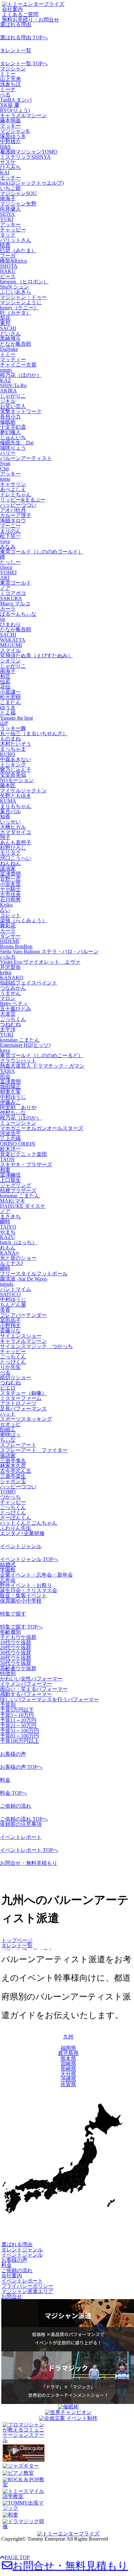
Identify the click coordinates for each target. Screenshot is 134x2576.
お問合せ (12, 2296)
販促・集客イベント (23, 1596)
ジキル (8, 401)
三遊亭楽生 (13, 1476)
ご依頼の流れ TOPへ (24, 1819)
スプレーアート (18, 1445)
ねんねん (10, 863)
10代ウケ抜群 (16, 1642)
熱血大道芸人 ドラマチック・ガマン (42, 1066)
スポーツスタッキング (26, 1419)
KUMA (8, 801)
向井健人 (10, 209)
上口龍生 (10, 1180)
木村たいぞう (16, 744)
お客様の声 (13, 1754)
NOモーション (17, 780)
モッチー (10, 178)
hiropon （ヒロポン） (24, 282)
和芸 (5, 676)
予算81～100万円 (20, 1736)
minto (6, 370)
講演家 (8, 868)
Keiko (6, 905)
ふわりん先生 (16, 1528)
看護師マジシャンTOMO (29, 152)
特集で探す (13, 1614)
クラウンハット (18, 1061)
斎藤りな (10, 1331)
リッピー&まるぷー (23, 500)
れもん (8, 1248)
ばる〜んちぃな (18, 614)
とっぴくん (13, 1362)
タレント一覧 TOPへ (24, 63)
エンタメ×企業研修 (22, 1533)
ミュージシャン (18, 1123)
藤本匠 (8, 785)
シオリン (10, 661)
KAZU (7, 1237)
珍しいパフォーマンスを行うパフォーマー (49, 1699)
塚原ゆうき (13, 136)
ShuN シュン (14, 287)
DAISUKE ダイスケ (23, 1206)
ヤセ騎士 (10, 889)
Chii (4, 469)
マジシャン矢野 (18, 204)
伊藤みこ (10, 1102)
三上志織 (10, 1139)
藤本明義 (10, 121)
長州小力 (10, 417)
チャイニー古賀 (18, 365)
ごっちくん (13, 1019)
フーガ (8, 256)
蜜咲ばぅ (10, 1435)
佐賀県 (68, 2084)
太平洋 (8, 1029)
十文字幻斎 (13, 427)
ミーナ (8, 89)
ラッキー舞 (13, 728)
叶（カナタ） (16, 313)
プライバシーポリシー (27, 2286)
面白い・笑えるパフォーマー (34, 1689)
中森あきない (16, 759)
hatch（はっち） (19, 1242)
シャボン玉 (13, 1481)
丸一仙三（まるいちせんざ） (34, 733)
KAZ (6, 380)
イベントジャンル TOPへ (29, 1559)
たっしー (10, 562)
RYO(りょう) (15, 110)
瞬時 (5, 1222)
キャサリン (13, 484)
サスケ (8, 162)
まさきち (10, 1216)
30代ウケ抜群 (16, 1653)
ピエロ (8, 1388)
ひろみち (10, 167)
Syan (5, 463)
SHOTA (9, 266)
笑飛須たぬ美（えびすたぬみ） (36, 656)
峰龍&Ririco (13, 261)
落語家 (8, 1455)
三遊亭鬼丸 (13, 1461)
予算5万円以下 (17, 1710)
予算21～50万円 (18, 1725)
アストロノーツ (18, 1403)
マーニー (10, 526)
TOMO (8, 1492)
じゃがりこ (13, 396)
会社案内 (12, 9)
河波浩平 (10, 1133)
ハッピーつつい (18, 505)
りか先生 (10, 1367)
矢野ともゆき (16, 796)
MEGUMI (11, 645)
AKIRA (8, 391)
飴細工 (8, 1429)
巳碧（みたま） (18, 250)
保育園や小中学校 (21, 1601)
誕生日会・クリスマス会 (29, 1590)
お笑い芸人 (13, 406)
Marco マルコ (15, 604)
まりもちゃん (16, 806)
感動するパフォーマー (26, 1694)
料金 (5, 1780)
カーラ (8, 609)
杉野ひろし (13, 848)
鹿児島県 (68, 2053)
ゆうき (8, 707)
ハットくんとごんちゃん (29, 1523)
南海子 (8, 198)
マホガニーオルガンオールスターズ (42, 1128)
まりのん (10, 531)
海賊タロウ (13, 520)
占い (5, 910)
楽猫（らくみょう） (23, 920)
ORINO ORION (18, 1144)
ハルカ (8, 957)
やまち (8, 1232)
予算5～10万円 (17, 1715)
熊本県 (68, 2058)
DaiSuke (9, 349)
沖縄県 (68, 2079)
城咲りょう (13, 448)
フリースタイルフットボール (34, 1274)
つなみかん (13, 988)
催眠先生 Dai (17, 443)
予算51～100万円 (20, 1731)
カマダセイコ (16, 832)
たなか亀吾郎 (16, 344)
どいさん (10, 334)
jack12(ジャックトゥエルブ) (32, 183)
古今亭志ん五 (16, 1471)
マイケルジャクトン (23, 791)
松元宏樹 (10, 697)
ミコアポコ (13, 593)
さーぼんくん (16, 1518)
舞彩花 (8, 926)
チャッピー (13, 230)
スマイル (10, 650)
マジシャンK (15, 131)
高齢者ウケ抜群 (18, 1668)
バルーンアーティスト (26, 458)
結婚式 (8, 1564)
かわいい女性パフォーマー (31, 1679)
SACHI (8, 328)
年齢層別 (10, 1632)
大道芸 (8, 1014)
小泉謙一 (10, 692)
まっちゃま (13, 749)
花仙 (5, 687)
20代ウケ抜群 (16, 1647)
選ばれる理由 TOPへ (24, 37)
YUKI (7, 219)
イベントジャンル (21, 1546)
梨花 (5, 318)
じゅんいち (13, 437)
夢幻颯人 (10, 432)
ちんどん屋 (13, 1305)
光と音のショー (18, 1258)
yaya (5, 541)
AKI (5, 578)
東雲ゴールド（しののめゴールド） (42, 552)
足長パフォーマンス (23, 1409)
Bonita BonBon (16, 946)
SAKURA (11, 598)
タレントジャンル (22, 2250)
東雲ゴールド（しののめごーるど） (42, 1055)
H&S (5, 147)
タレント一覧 (16, 50)
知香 (5, 817)
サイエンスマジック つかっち (36, 1346)
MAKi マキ (13, 1201)
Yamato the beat (16, 718)
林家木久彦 (13, 1466)
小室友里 (10, 884)
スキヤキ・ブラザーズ (26, 1164)
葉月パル (10, 811)
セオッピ (10, 1424)
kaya (5, 1050)
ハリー (8, 453)
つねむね (10, 1024)
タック (8, 235)
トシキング (13, 765)
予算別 (8, 1705)
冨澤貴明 (10, 874)
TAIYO (8, 1227)
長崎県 (68, 2069)
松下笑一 (10, 536)
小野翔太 (10, 1325)
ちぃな (8, 1440)
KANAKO (12, 978)
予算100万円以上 (20, 1741)
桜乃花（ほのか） (21, 375)
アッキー (10, 224)
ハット (8, 1414)
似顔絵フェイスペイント (29, 983)
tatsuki (7, 1284)
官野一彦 (10, 879)
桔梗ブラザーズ (18, 1190)
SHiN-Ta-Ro (13, 385)
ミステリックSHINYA (25, 157)
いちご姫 (10, 188)
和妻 (5, 1170)
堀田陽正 (10, 1087)
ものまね (10, 739)
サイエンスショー (21, 1336)
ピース (8, 276)
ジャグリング (16, 1185)
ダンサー (10, 936)
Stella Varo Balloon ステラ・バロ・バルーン (49, 952)
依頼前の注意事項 (21, 1824)
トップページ (17, 1940)
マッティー (13, 359)
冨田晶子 (10, 1320)
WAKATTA (13, 640)
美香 (5, 1310)
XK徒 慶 (10, 105)
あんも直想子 (16, 842)
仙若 (5, 681)
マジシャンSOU (18, 193)
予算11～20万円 (18, 1720)
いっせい (10, 822)
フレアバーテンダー (23, 1315)
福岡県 (68, 2048)
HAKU (8, 271)
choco (6, 567)
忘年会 (8, 1580)
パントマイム (16, 1289)
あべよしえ (13, 489)
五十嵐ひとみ (16, 1009)
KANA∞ (10, 1253)
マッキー (10, 126)
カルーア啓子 (16, 515)
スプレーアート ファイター (34, 1450)
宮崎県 (68, 2064)
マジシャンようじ (21, 302)
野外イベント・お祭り (26, 1585)
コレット (10, 915)
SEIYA (7, 214)
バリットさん (16, 240)
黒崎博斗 (10, 339)
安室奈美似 (13, 775)
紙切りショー (16, 1377)
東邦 (5, 323)
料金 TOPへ (13, 1793)
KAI (5, 173)
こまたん (10, 702)
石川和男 (10, 900)
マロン (8, 998)
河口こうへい (16, 858)
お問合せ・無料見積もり (29, 1863)
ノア (5, 588)
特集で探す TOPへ (21, 1627)
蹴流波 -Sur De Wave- (24, 1279)
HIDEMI (9, 941)
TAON (7, 1159)
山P (4, 723)
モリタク (10, 853)
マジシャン (13, 69)
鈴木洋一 (10, 1149)
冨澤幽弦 (10, 1175)
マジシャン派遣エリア (27, 2291)
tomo (5, 479)
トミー (8, 74)
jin (3, 619)
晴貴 (5, 245)
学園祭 (8, 1570)
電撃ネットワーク (21, 411)
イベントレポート (21, 1837)
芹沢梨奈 (10, 967)
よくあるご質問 (20, 14)
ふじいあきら (16, 292)
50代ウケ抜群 (16, 1663)
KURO (8, 754)
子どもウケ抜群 (18, 1637)
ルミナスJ (11, 1263)
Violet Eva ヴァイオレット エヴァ (40, 962)
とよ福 (8, 713)
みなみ (8, 546)
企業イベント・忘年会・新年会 (36, 1575)
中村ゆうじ (13, 1097)
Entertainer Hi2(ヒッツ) (25, 1045)
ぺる (5, 95)
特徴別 (8, 1673)
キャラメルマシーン (23, 115)
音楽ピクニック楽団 (23, 1154)
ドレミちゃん (16, 495)
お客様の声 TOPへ (21, 1767)
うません (10, 993)
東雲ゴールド (16, 583)
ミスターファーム (21, 1398)
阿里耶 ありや (18, 1107)
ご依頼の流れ (16, 1806)
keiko (6, 972)
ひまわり (10, 624)
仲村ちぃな (13, 1113)
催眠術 (8, 422)
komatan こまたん (20, 1040)
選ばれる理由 (16, 25)
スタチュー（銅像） (23, 1393)
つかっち (10, 1497)
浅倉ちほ (10, 84)
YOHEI (8, 572)
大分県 (68, 2074)
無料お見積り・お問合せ (31, 20)
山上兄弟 (10, 79)
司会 (5, 1076)
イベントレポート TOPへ (29, 1850)
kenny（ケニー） (19, 308)
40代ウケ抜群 (16, 1658)
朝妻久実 (10, 1092)
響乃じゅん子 (16, 770)
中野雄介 (10, 141)
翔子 (5, 837)
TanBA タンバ (16, 100)
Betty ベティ (14, 1003)
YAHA (7, 1071)
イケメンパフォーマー (26, 1684)
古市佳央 (10, 894)
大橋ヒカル (13, 827)
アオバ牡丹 (13, 510)
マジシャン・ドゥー (23, 297)
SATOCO (10, 1294)
